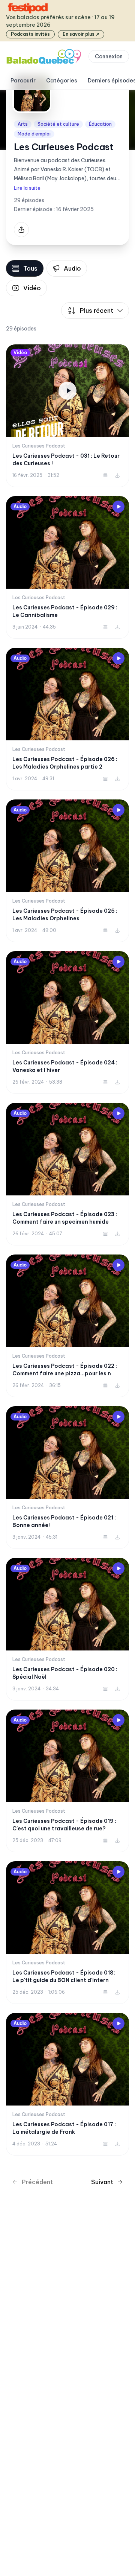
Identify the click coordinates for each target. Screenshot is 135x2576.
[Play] (118, 507)
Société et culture (58, 124)
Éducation (100, 124)
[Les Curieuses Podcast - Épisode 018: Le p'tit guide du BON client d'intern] (67, 1933)
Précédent (37, 2182)
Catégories (62, 81)
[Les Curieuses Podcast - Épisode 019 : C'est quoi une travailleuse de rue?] (67, 1781)
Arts (23, 124)
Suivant (102, 2182)
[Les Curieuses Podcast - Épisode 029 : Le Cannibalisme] (67, 567)
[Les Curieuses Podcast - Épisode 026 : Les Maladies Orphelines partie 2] (67, 719)
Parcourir (23, 81)
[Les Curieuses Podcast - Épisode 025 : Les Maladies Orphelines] (67, 871)
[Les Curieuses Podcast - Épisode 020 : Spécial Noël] (67, 1629)
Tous (30, 268)
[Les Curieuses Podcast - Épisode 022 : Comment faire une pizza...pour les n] (67, 1326)
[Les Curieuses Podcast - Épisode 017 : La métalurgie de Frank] (67, 2084)
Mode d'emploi (34, 134)
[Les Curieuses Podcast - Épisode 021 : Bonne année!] (67, 1478)
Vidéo (32, 288)
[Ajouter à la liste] (105, 475)
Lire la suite (27, 188)
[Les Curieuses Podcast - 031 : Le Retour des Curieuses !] (67, 416)
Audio (72, 268)
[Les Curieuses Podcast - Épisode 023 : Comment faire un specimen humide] (67, 1174)
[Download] (117, 475)
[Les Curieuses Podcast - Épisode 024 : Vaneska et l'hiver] (67, 1022)
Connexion (109, 56)
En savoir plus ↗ (81, 34)
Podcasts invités (30, 34)
